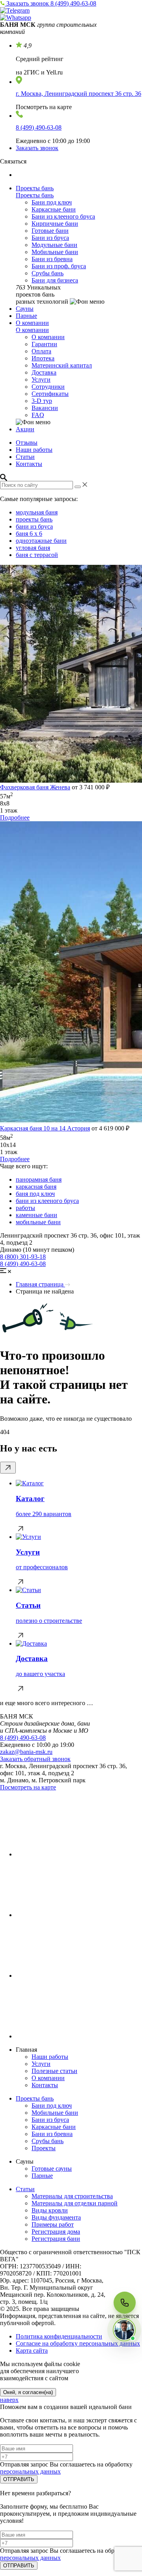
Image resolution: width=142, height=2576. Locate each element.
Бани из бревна (52, 259)
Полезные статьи (54, 2071)
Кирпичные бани (55, 224)
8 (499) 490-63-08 (73, 3)
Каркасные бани (54, 209)
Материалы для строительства (72, 2196)
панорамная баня (39, 1179)
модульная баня (37, 512)
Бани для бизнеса (55, 280)
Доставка (44, 372)
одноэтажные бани (41, 541)
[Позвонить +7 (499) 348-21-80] (125, 2303)
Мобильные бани (55, 252)
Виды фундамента (56, 2217)
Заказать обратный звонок (35, 1759)
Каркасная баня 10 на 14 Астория (45, 1128)
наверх (9, 2400)
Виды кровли (50, 2210)
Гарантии (44, 344)
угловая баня (33, 548)
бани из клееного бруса (47, 1201)
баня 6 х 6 (29, 534)
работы (25, 1208)
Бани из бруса (50, 238)
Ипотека (43, 358)
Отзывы (27, 443)
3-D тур (42, 401)
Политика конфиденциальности (59, 2336)
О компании (32, 323)
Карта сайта (32, 2351)
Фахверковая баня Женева (35, 787)
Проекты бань (35, 188)
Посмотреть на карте (28, 1787)
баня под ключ (35, 1194)
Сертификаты (50, 394)
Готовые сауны (52, 2169)
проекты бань (34, 519)
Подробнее (15, 818)
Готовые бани (50, 231)
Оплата (41, 351)
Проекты (44, 2148)
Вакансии (45, 408)
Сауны (25, 309)
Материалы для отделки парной (75, 2203)
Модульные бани (54, 245)
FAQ (38, 415)
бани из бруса (34, 526)
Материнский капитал (62, 365)
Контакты (29, 464)
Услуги (41, 380)
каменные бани (36, 1215)
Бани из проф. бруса (59, 266)
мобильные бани (38, 1222)
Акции (25, 429)
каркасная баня (36, 1187)
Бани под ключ (52, 202)
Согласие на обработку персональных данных (78, 2343)
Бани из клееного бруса (63, 216)
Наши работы (34, 450)
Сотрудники (48, 387)
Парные (26, 316)
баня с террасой (37, 555)
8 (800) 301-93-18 (23, 1257)
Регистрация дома (56, 2232)
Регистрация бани (56, 2239)
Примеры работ (53, 2224)
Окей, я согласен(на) (28, 2392)
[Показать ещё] (8, 1468)
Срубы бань (48, 273)
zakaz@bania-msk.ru (26, 1752)
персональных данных (30, 2471)
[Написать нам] (124, 2330)
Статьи (25, 457)
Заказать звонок (28, 3)
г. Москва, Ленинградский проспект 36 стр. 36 (78, 94)
